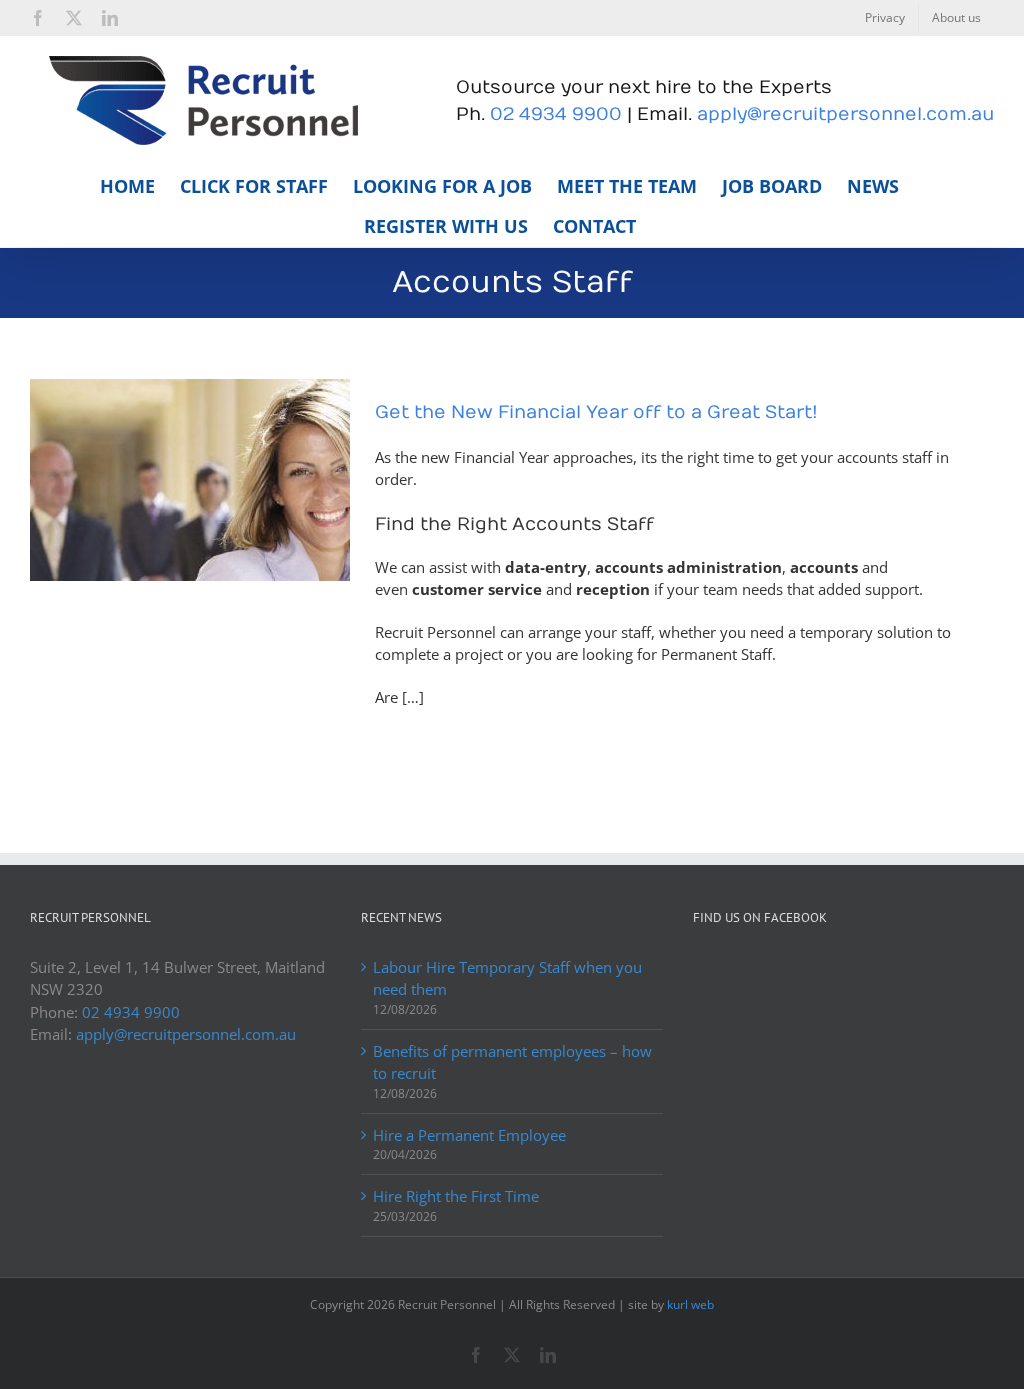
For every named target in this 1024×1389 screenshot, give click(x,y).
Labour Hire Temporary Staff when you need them (507, 978)
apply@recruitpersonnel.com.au (845, 114)
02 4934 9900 (556, 114)
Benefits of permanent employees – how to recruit (512, 1062)
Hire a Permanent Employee (469, 1135)
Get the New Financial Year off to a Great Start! (596, 412)
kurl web (690, 1304)
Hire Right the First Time (456, 1196)
